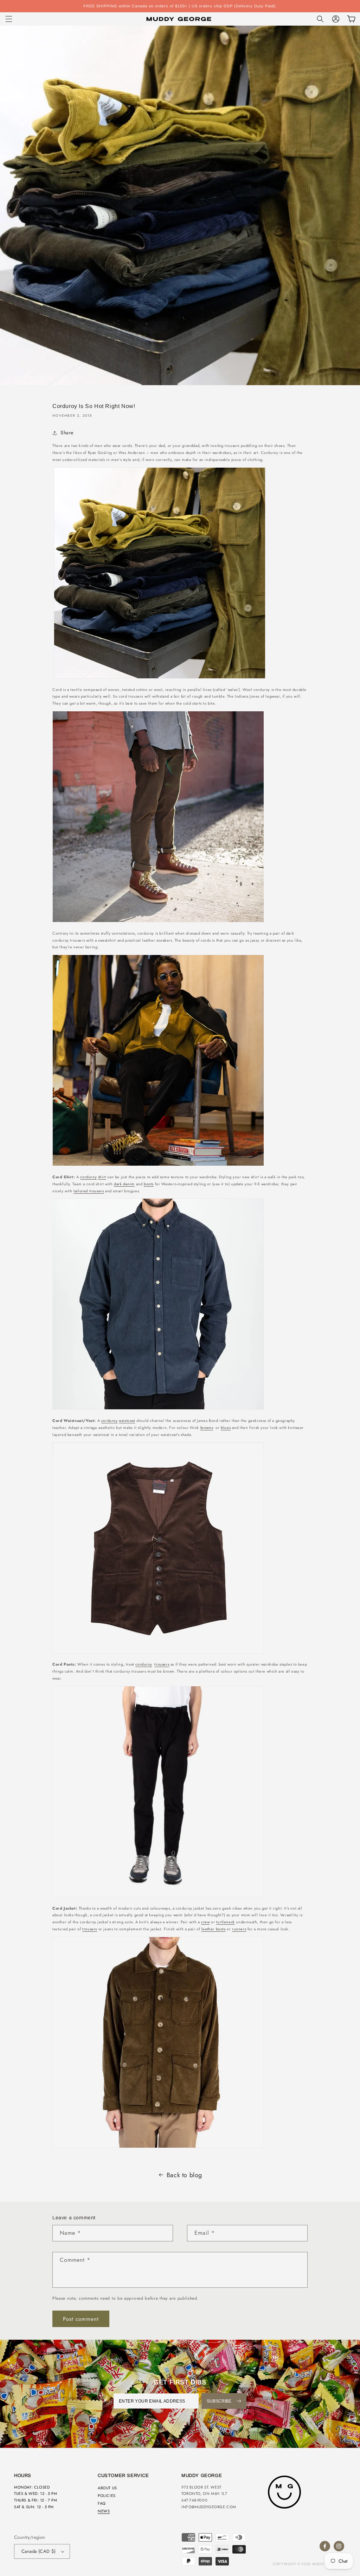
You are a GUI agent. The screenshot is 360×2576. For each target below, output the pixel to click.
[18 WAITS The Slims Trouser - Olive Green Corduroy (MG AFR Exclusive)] (158, 922)
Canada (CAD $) (39, 2551)
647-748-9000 (194, 2500)
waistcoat (127, 1421)
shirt (102, 1177)
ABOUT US (107, 2488)
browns (207, 1428)
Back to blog (184, 2175)
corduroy (88, 1177)
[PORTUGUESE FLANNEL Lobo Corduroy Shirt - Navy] (158, 1410)
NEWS (104, 2511)
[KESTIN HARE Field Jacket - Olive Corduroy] (158, 2148)
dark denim (124, 1184)
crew (205, 1922)
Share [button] (67, 433)
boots (149, 1184)
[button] (9, 19)
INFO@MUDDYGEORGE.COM (209, 2507)
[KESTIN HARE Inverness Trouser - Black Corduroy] (158, 1897)
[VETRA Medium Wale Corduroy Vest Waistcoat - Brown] (158, 1654)
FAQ (102, 2503)
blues (226, 1428)
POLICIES (107, 2496)
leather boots (214, 1929)
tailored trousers (89, 1191)
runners (239, 1929)
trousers (162, 1664)
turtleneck (226, 1922)
